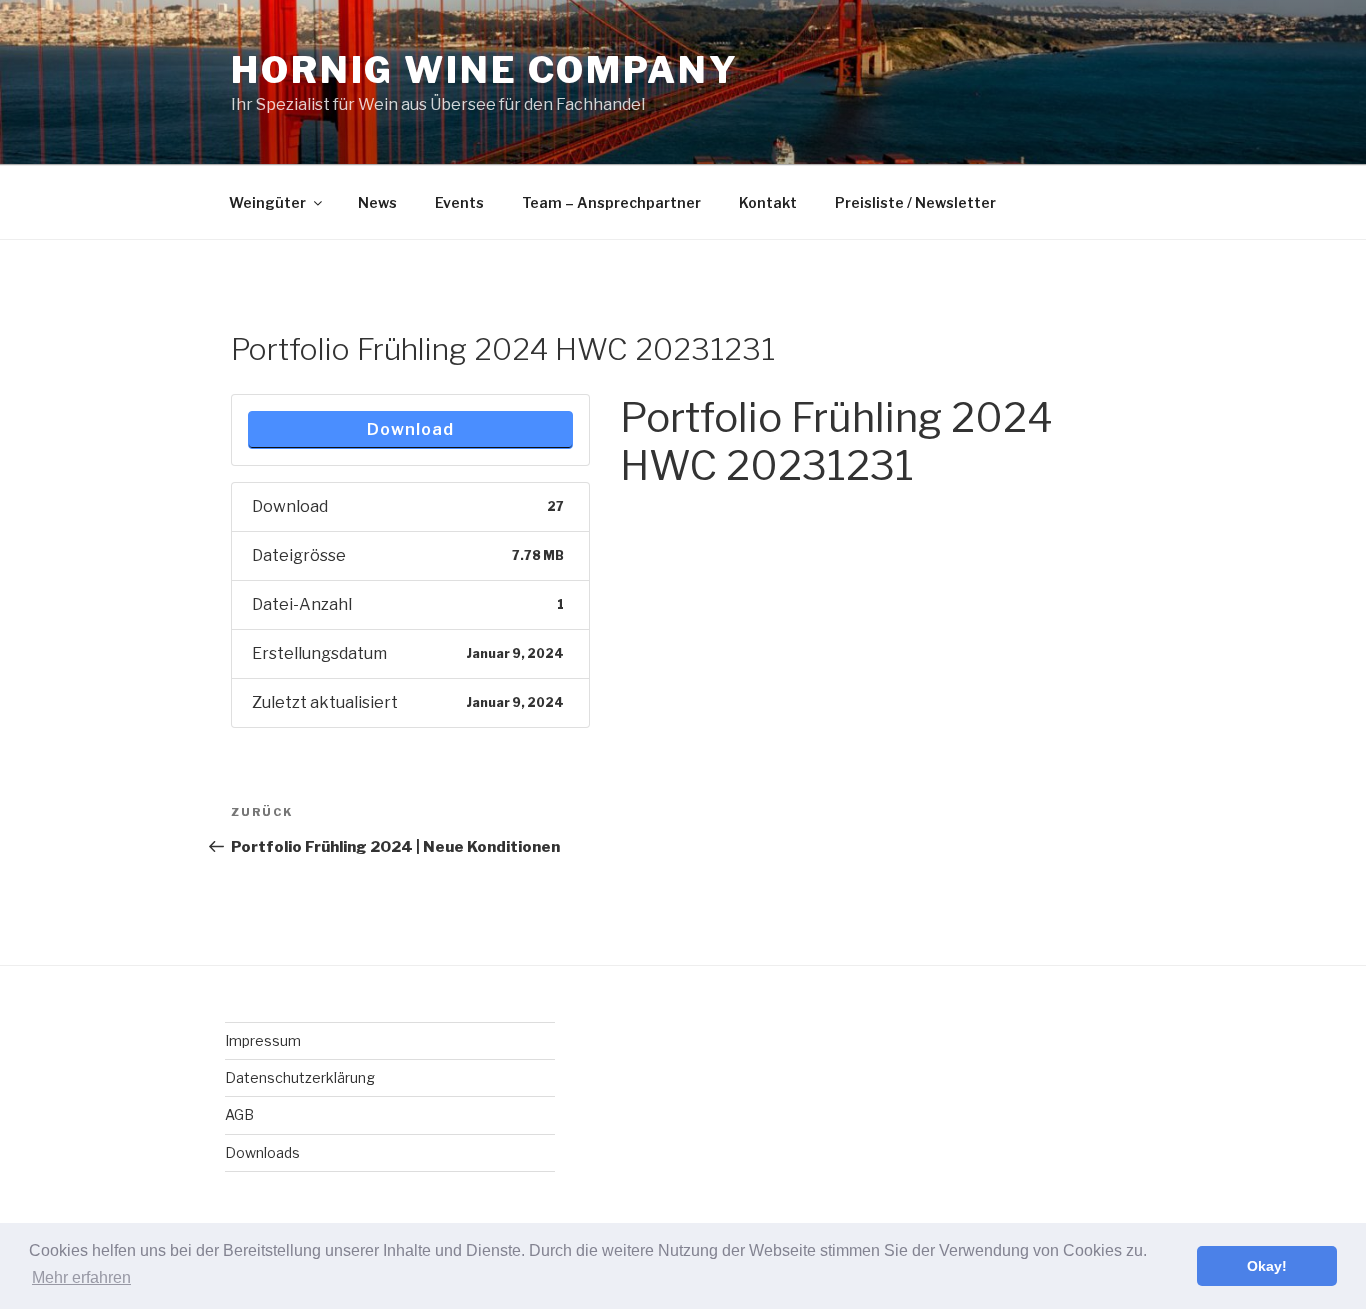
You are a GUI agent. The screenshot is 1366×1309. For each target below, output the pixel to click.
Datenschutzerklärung (300, 1077)
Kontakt (768, 202)
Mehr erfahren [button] (81, 1277)
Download (410, 429)
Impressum (263, 1040)
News (377, 202)
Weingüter (267, 202)
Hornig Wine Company (485, 70)
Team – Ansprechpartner (611, 202)
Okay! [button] (1267, 1266)
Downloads (262, 1152)
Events (459, 202)
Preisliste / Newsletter (915, 202)
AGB (239, 1114)
